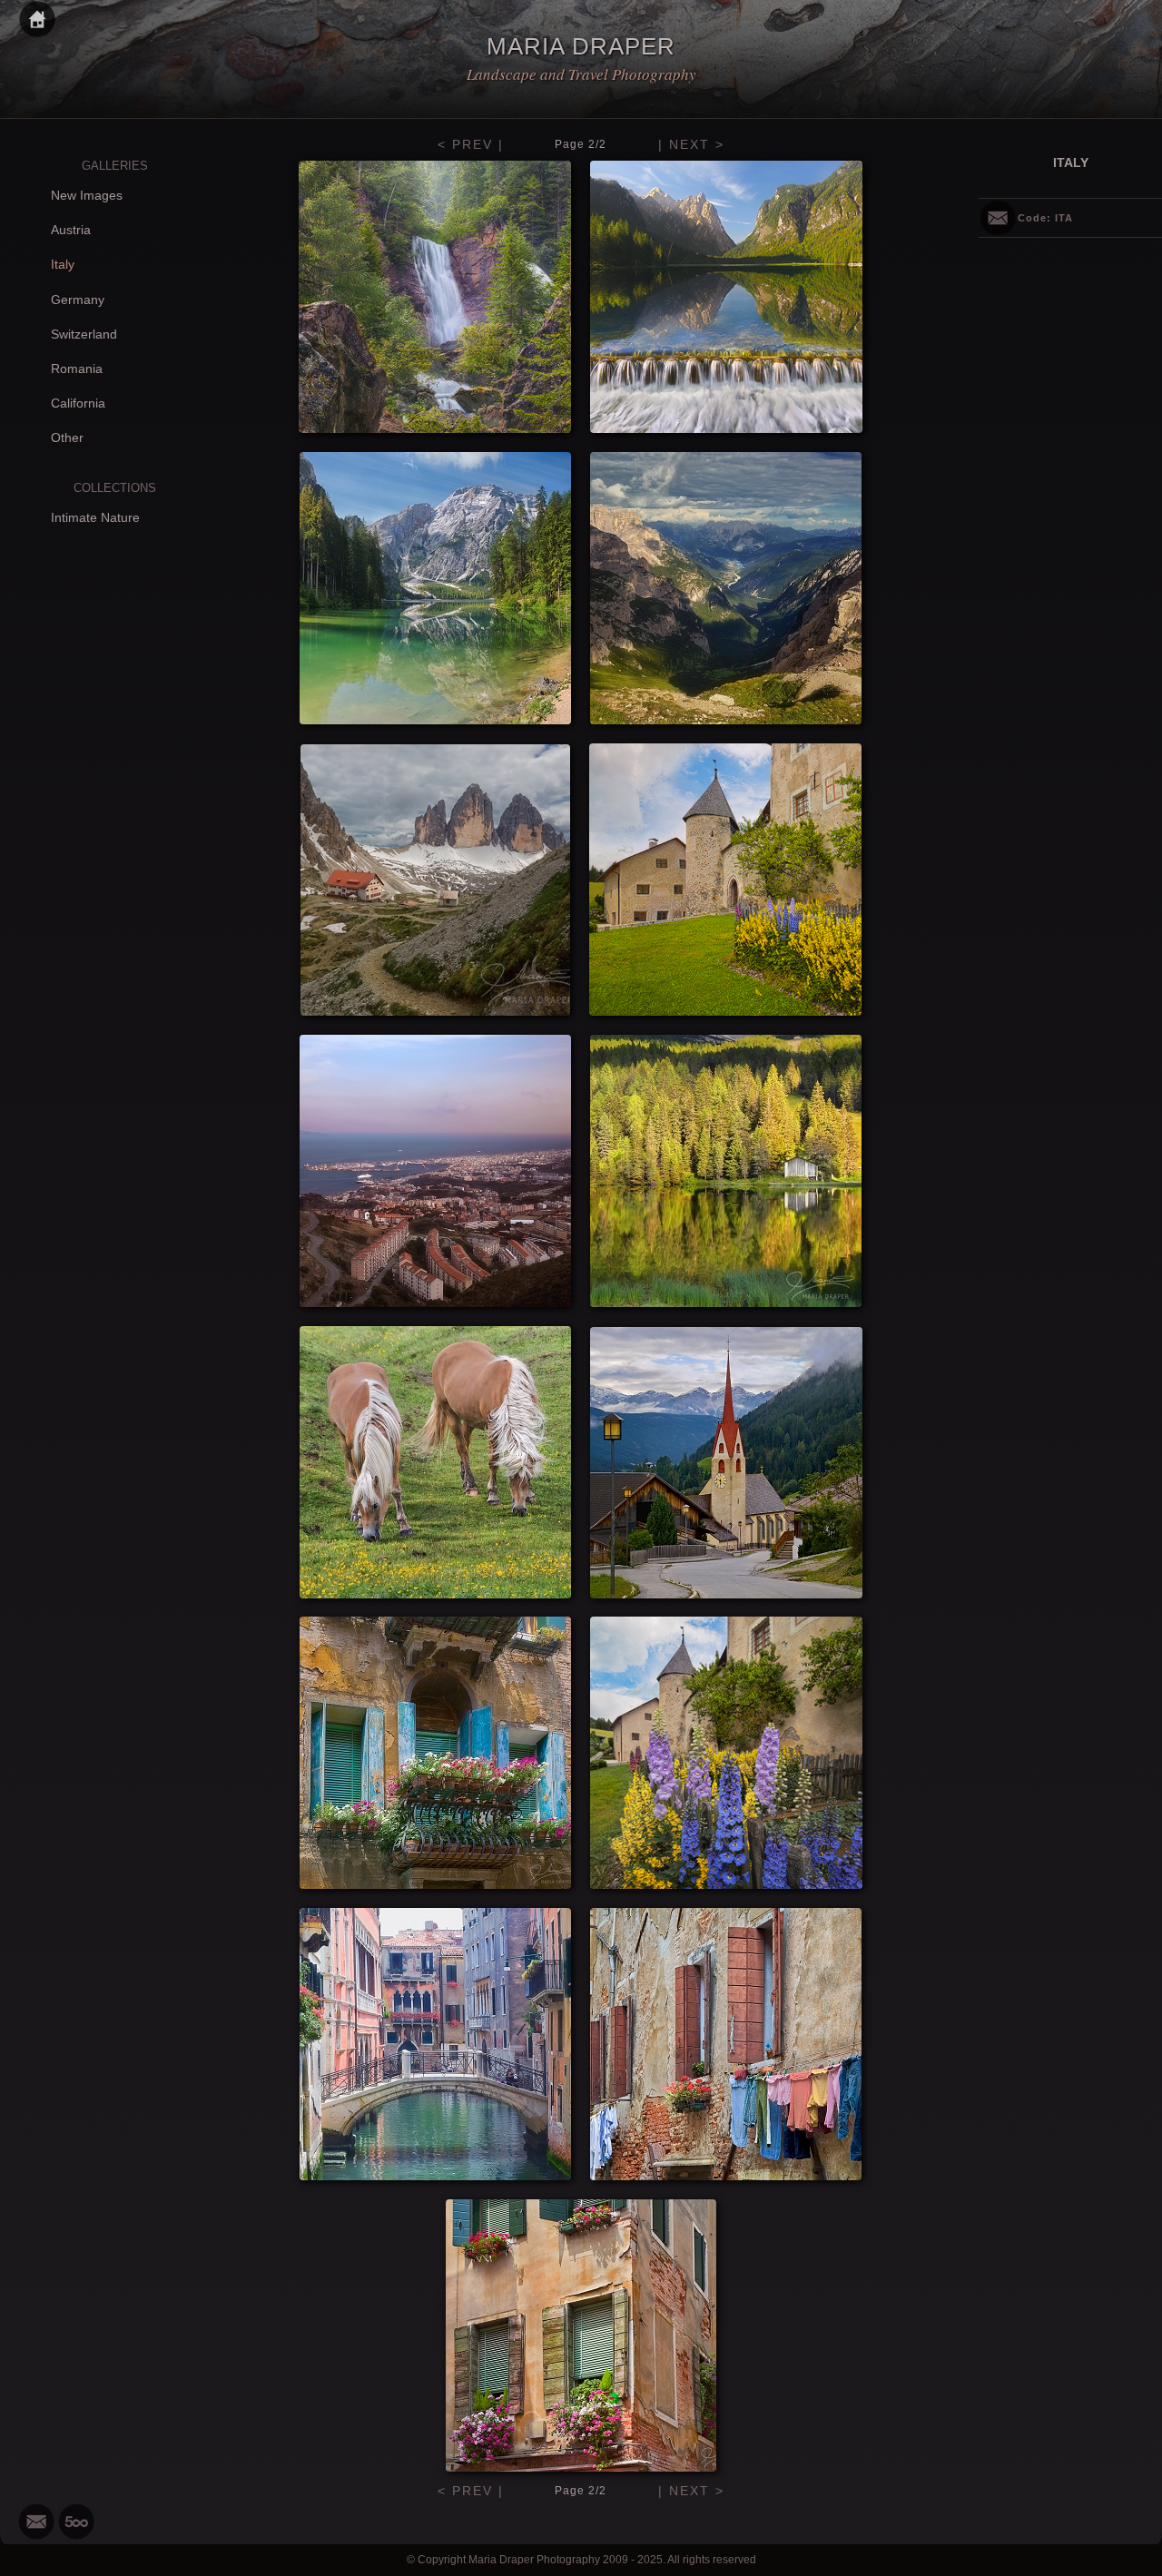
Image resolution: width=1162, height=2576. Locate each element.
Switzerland (84, 334)
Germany (78, 300)
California (78, 403)
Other (67, 438)
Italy (63, 264)
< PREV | (471, 144)
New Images (87, 195)
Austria (71, 230)
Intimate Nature (95, 517)
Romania (77, 369)
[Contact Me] (36, 2522)
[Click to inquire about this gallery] (998, 218)
